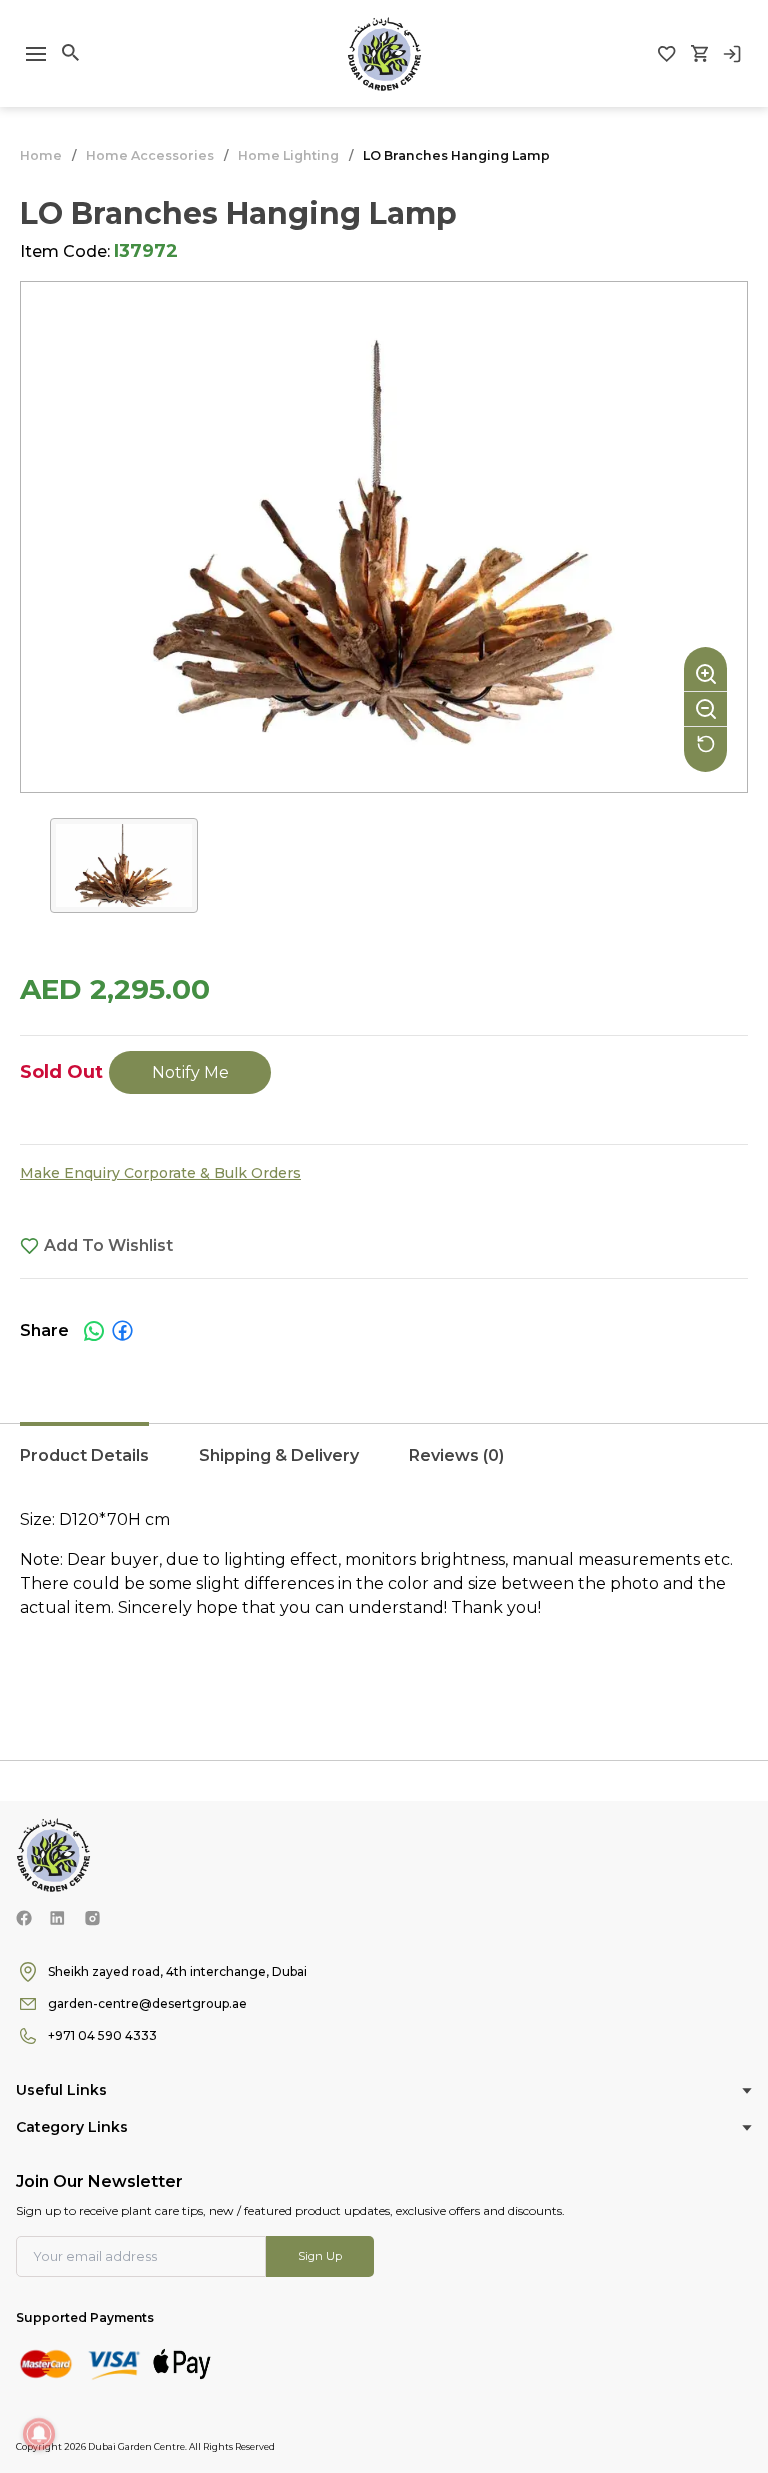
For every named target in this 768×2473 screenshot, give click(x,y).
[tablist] (384, 1466)
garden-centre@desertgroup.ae (147, 2003)
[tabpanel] (384, 1596)
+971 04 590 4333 (102, 2035)
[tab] (84, 1466)
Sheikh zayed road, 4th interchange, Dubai (177, 1971)
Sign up (320, 2256)
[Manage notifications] (39, 2434)
